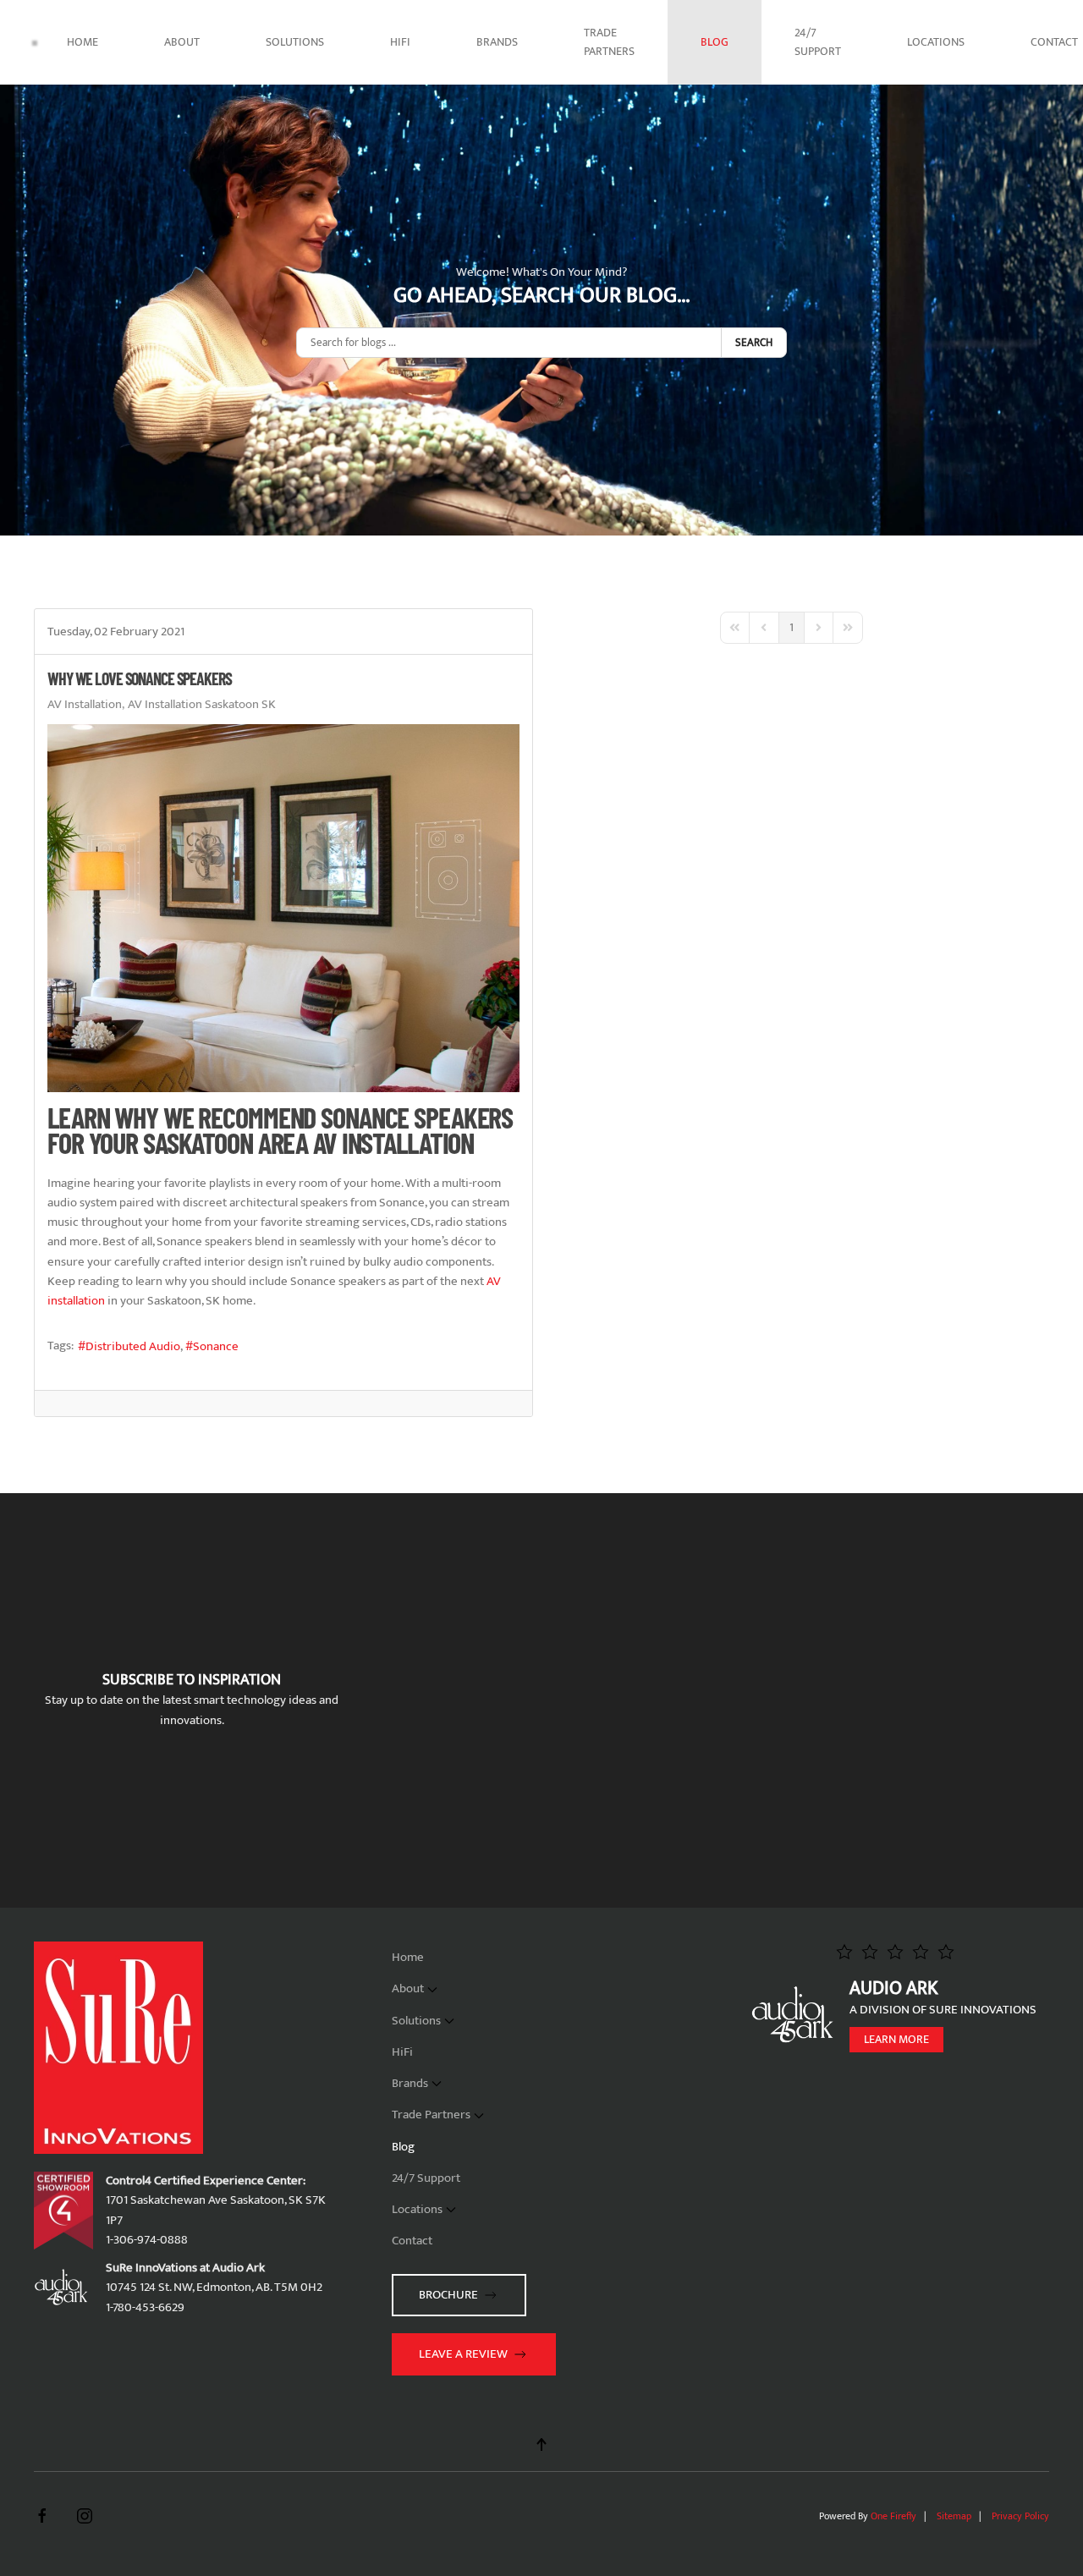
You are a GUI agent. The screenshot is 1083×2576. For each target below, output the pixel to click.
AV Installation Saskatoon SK (202, 705)
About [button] (182, 42)
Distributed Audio (133, 1346)
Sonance (216, 1346)
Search (754, 343)
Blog (715, 42)
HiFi (400, 42)
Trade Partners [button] (609, 42)
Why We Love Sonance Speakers (140, 678)
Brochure (448, 2295)
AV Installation (85, 705)
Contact (412, 2241)
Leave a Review (463, 2354)
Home (82, 42)
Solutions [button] (295, 42)
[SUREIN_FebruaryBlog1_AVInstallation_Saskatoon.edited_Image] (283, 908)
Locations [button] (936, 42)
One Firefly (893, 2516)
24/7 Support (818, 42)
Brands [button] (497, 42)
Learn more (896, 2039)
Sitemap (954, 2516)
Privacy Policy (1020, 2516)
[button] (541, 2444)
